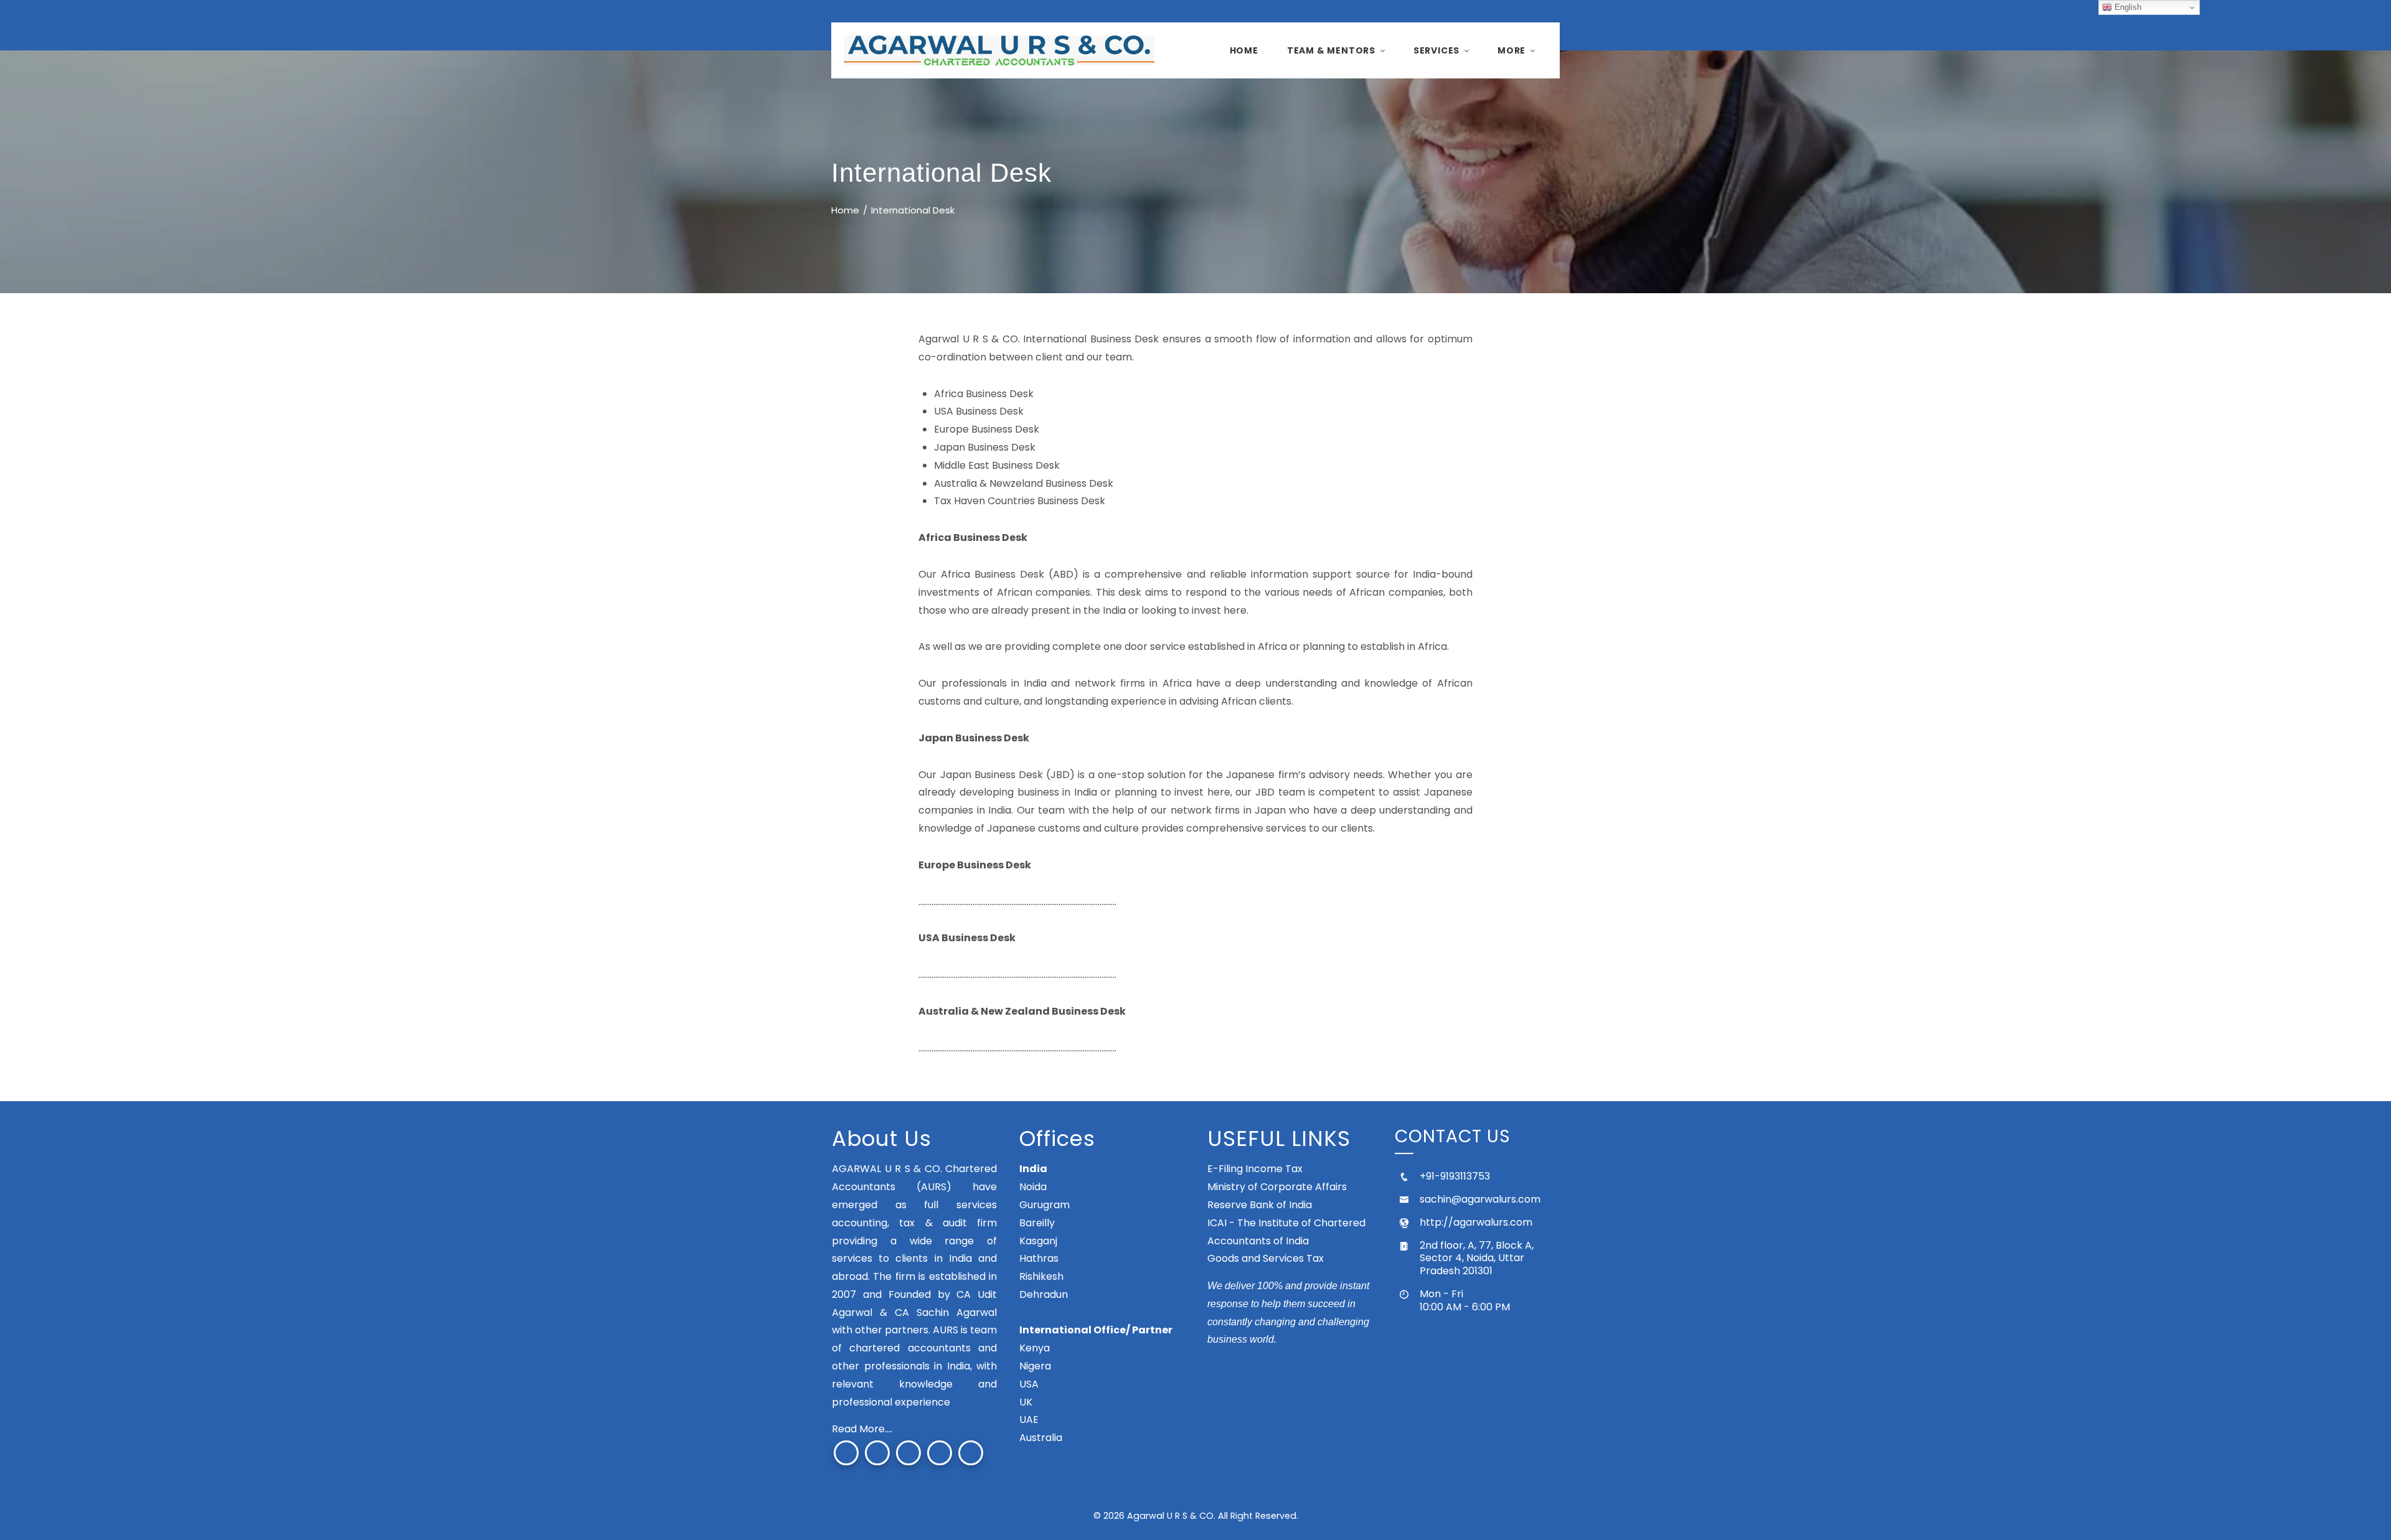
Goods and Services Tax (1266, 1258)
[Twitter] (877, 1453)
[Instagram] (908, 1453)
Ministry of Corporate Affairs (1277, 1187)
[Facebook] (846, 1453)
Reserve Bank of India (1260, 1205)
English (2127, 7)
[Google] (940, 1453)
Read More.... (862, 1429)
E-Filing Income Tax (1255, 1169)
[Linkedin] (971, 1453)
